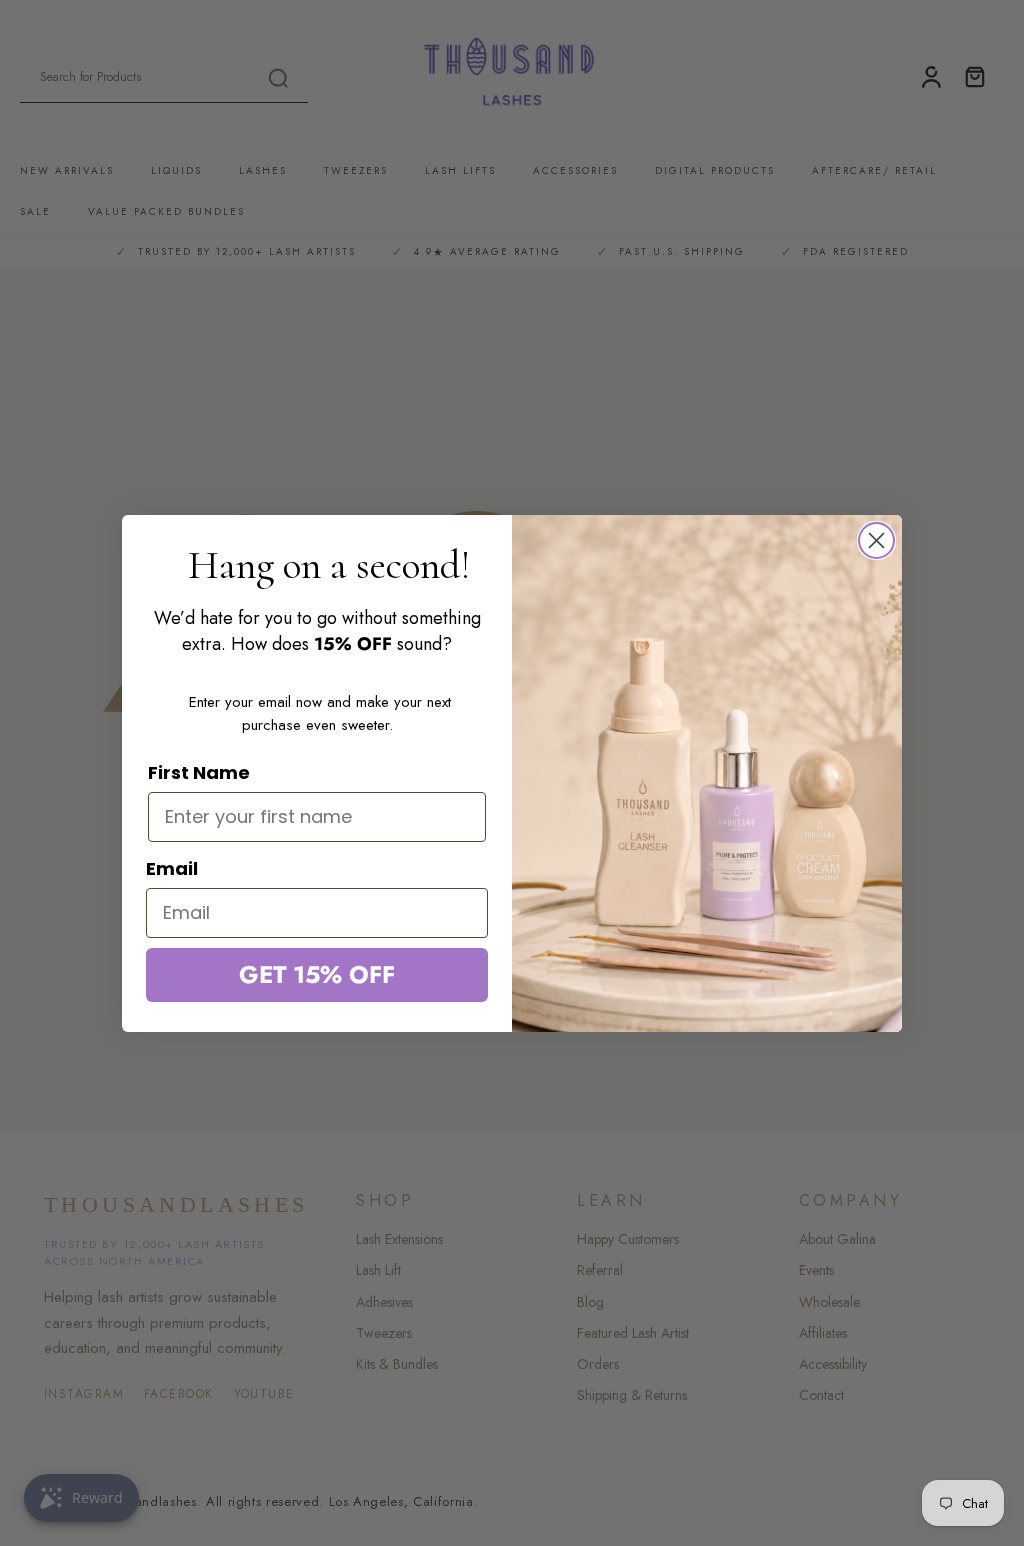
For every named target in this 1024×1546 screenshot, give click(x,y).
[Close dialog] (876, 540)
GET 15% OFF (317, 974)
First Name (199, 772)
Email (172, 868)
